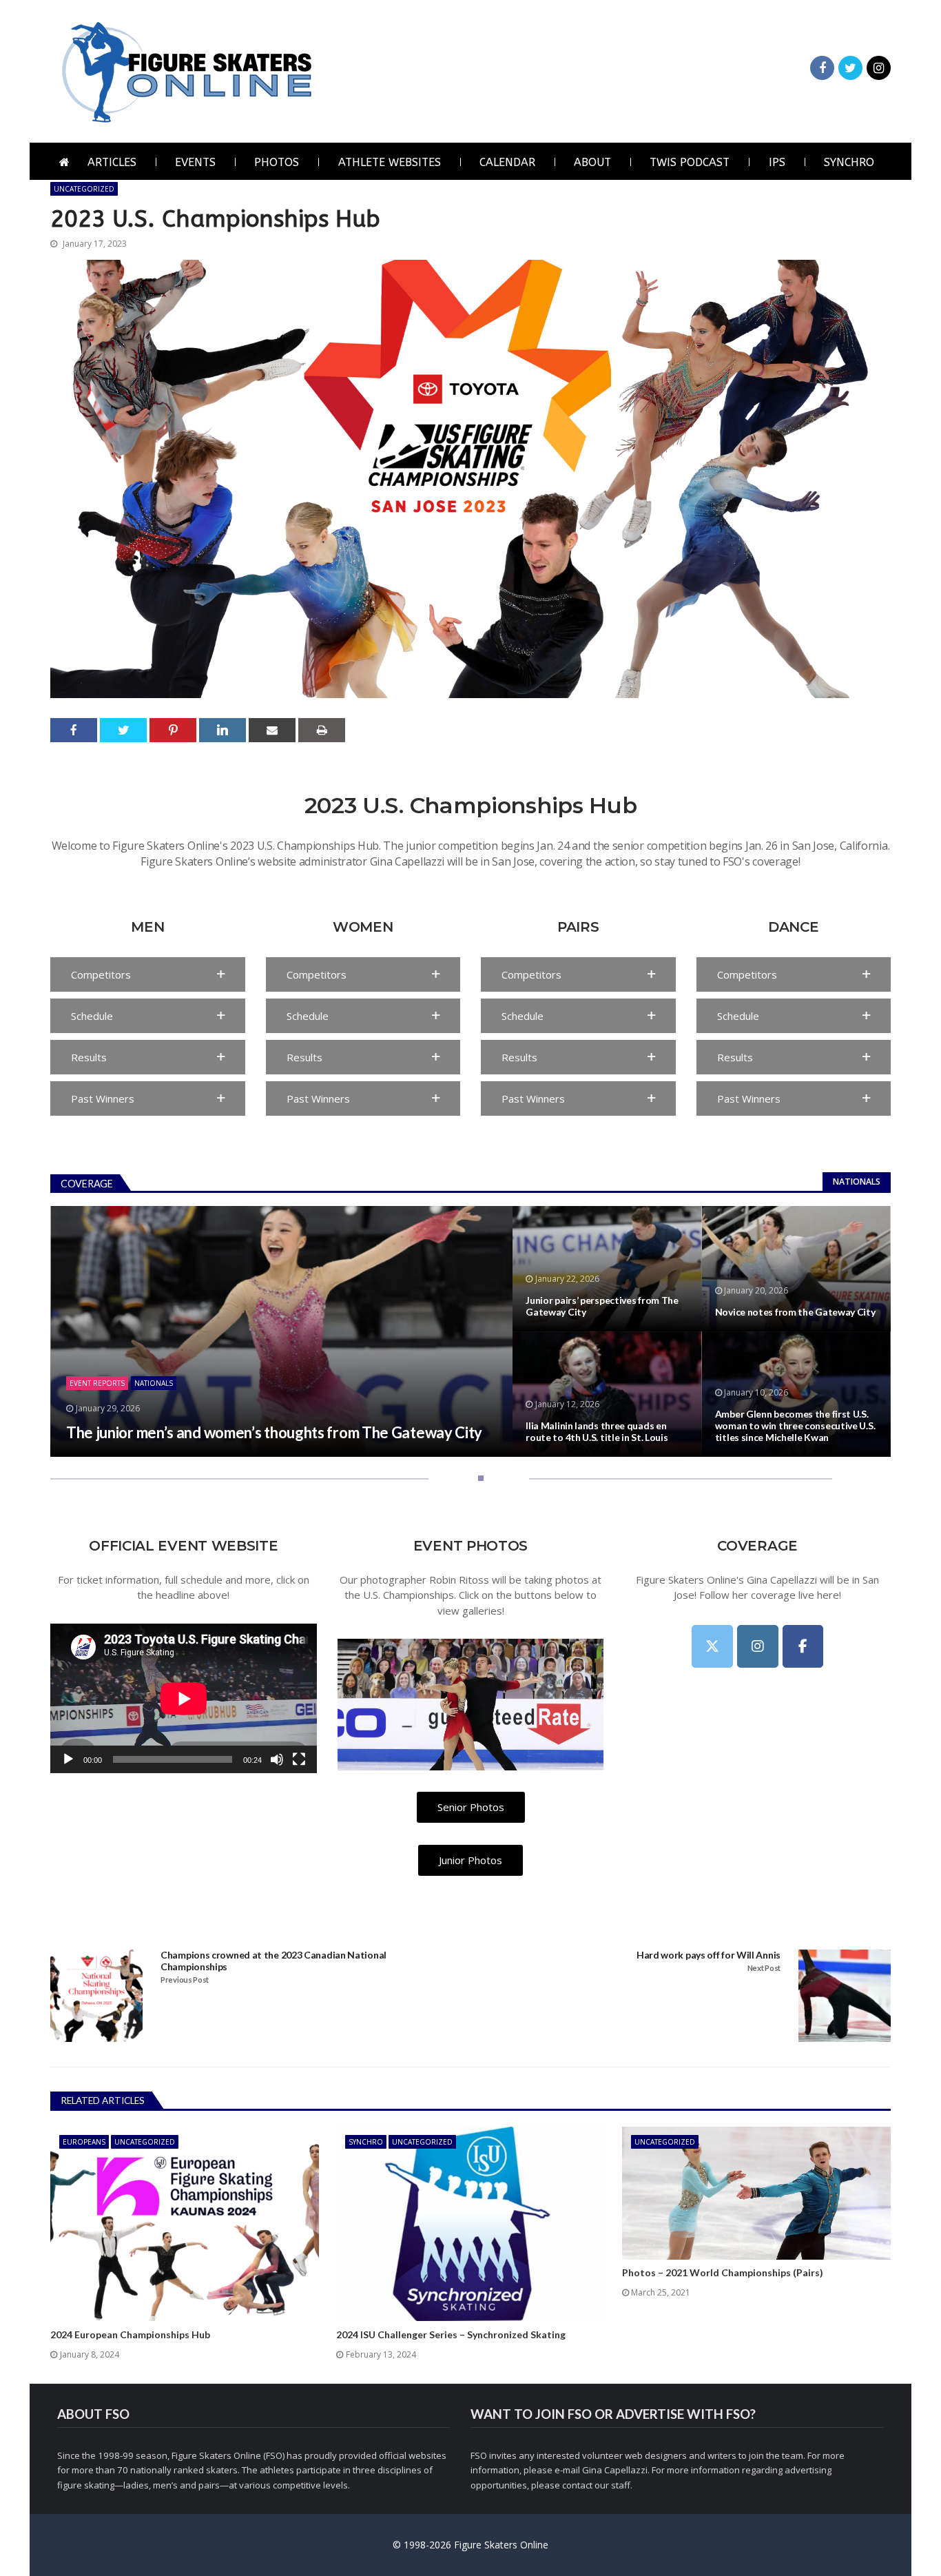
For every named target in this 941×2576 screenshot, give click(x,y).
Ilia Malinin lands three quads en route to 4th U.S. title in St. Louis (597, 1432)
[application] (184, 1698)
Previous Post (185, 1980)
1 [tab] (478, 1483)
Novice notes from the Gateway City (795, 1312)
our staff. (613, 2485)
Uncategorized (84, 189)
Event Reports (97, 1383)
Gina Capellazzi (615, 2470)
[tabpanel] (470, 1331)
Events (195, 162)
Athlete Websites (390, 162)
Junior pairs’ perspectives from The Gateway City (602, 1306)
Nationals (857, 1182)
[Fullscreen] (299, 1759)
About (592, 162)
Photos (277, 162)
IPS (777, 162)
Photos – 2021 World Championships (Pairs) (723, 2273)
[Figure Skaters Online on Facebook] (803, 1646)
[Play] (68, 1759)
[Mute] (277, 1759)
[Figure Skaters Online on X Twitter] (712, 1646)
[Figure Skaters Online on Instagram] (758, 1646)
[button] (148, 974)
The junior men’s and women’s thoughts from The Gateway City (274, 1433)
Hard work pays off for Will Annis (709, 1955)
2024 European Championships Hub (130, 2335)
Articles (112, 162)
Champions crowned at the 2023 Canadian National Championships (273, 1961)
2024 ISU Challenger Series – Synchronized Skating (451, 2335)
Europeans (84, 2142)
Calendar (507, 162)
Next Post (764, 1968)
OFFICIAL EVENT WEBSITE (183, 1546)
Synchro (849, 162)
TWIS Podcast (690, 162)
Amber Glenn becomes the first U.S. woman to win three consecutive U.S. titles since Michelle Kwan (795, 1426)
